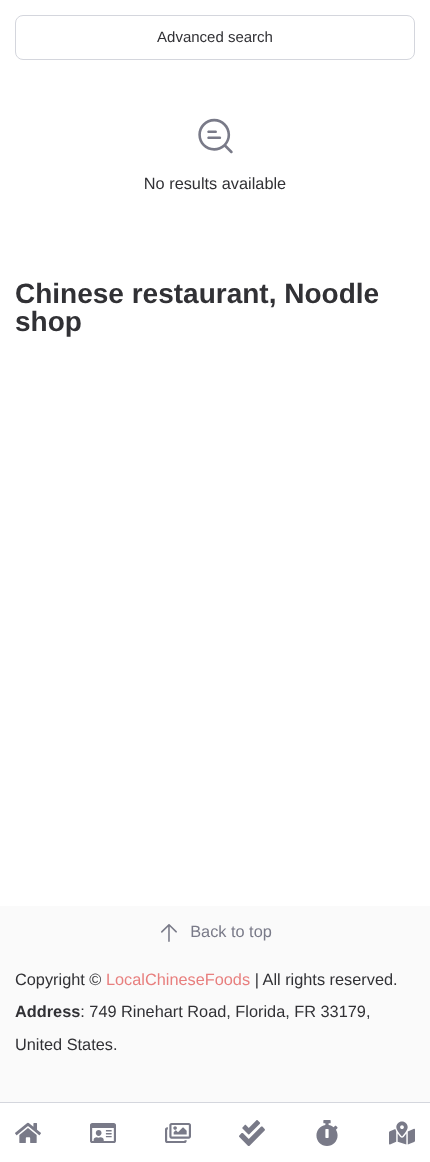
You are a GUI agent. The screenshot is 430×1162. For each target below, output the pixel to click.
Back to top (231, 932)
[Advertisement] (215, 666)
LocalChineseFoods (178, 980)
